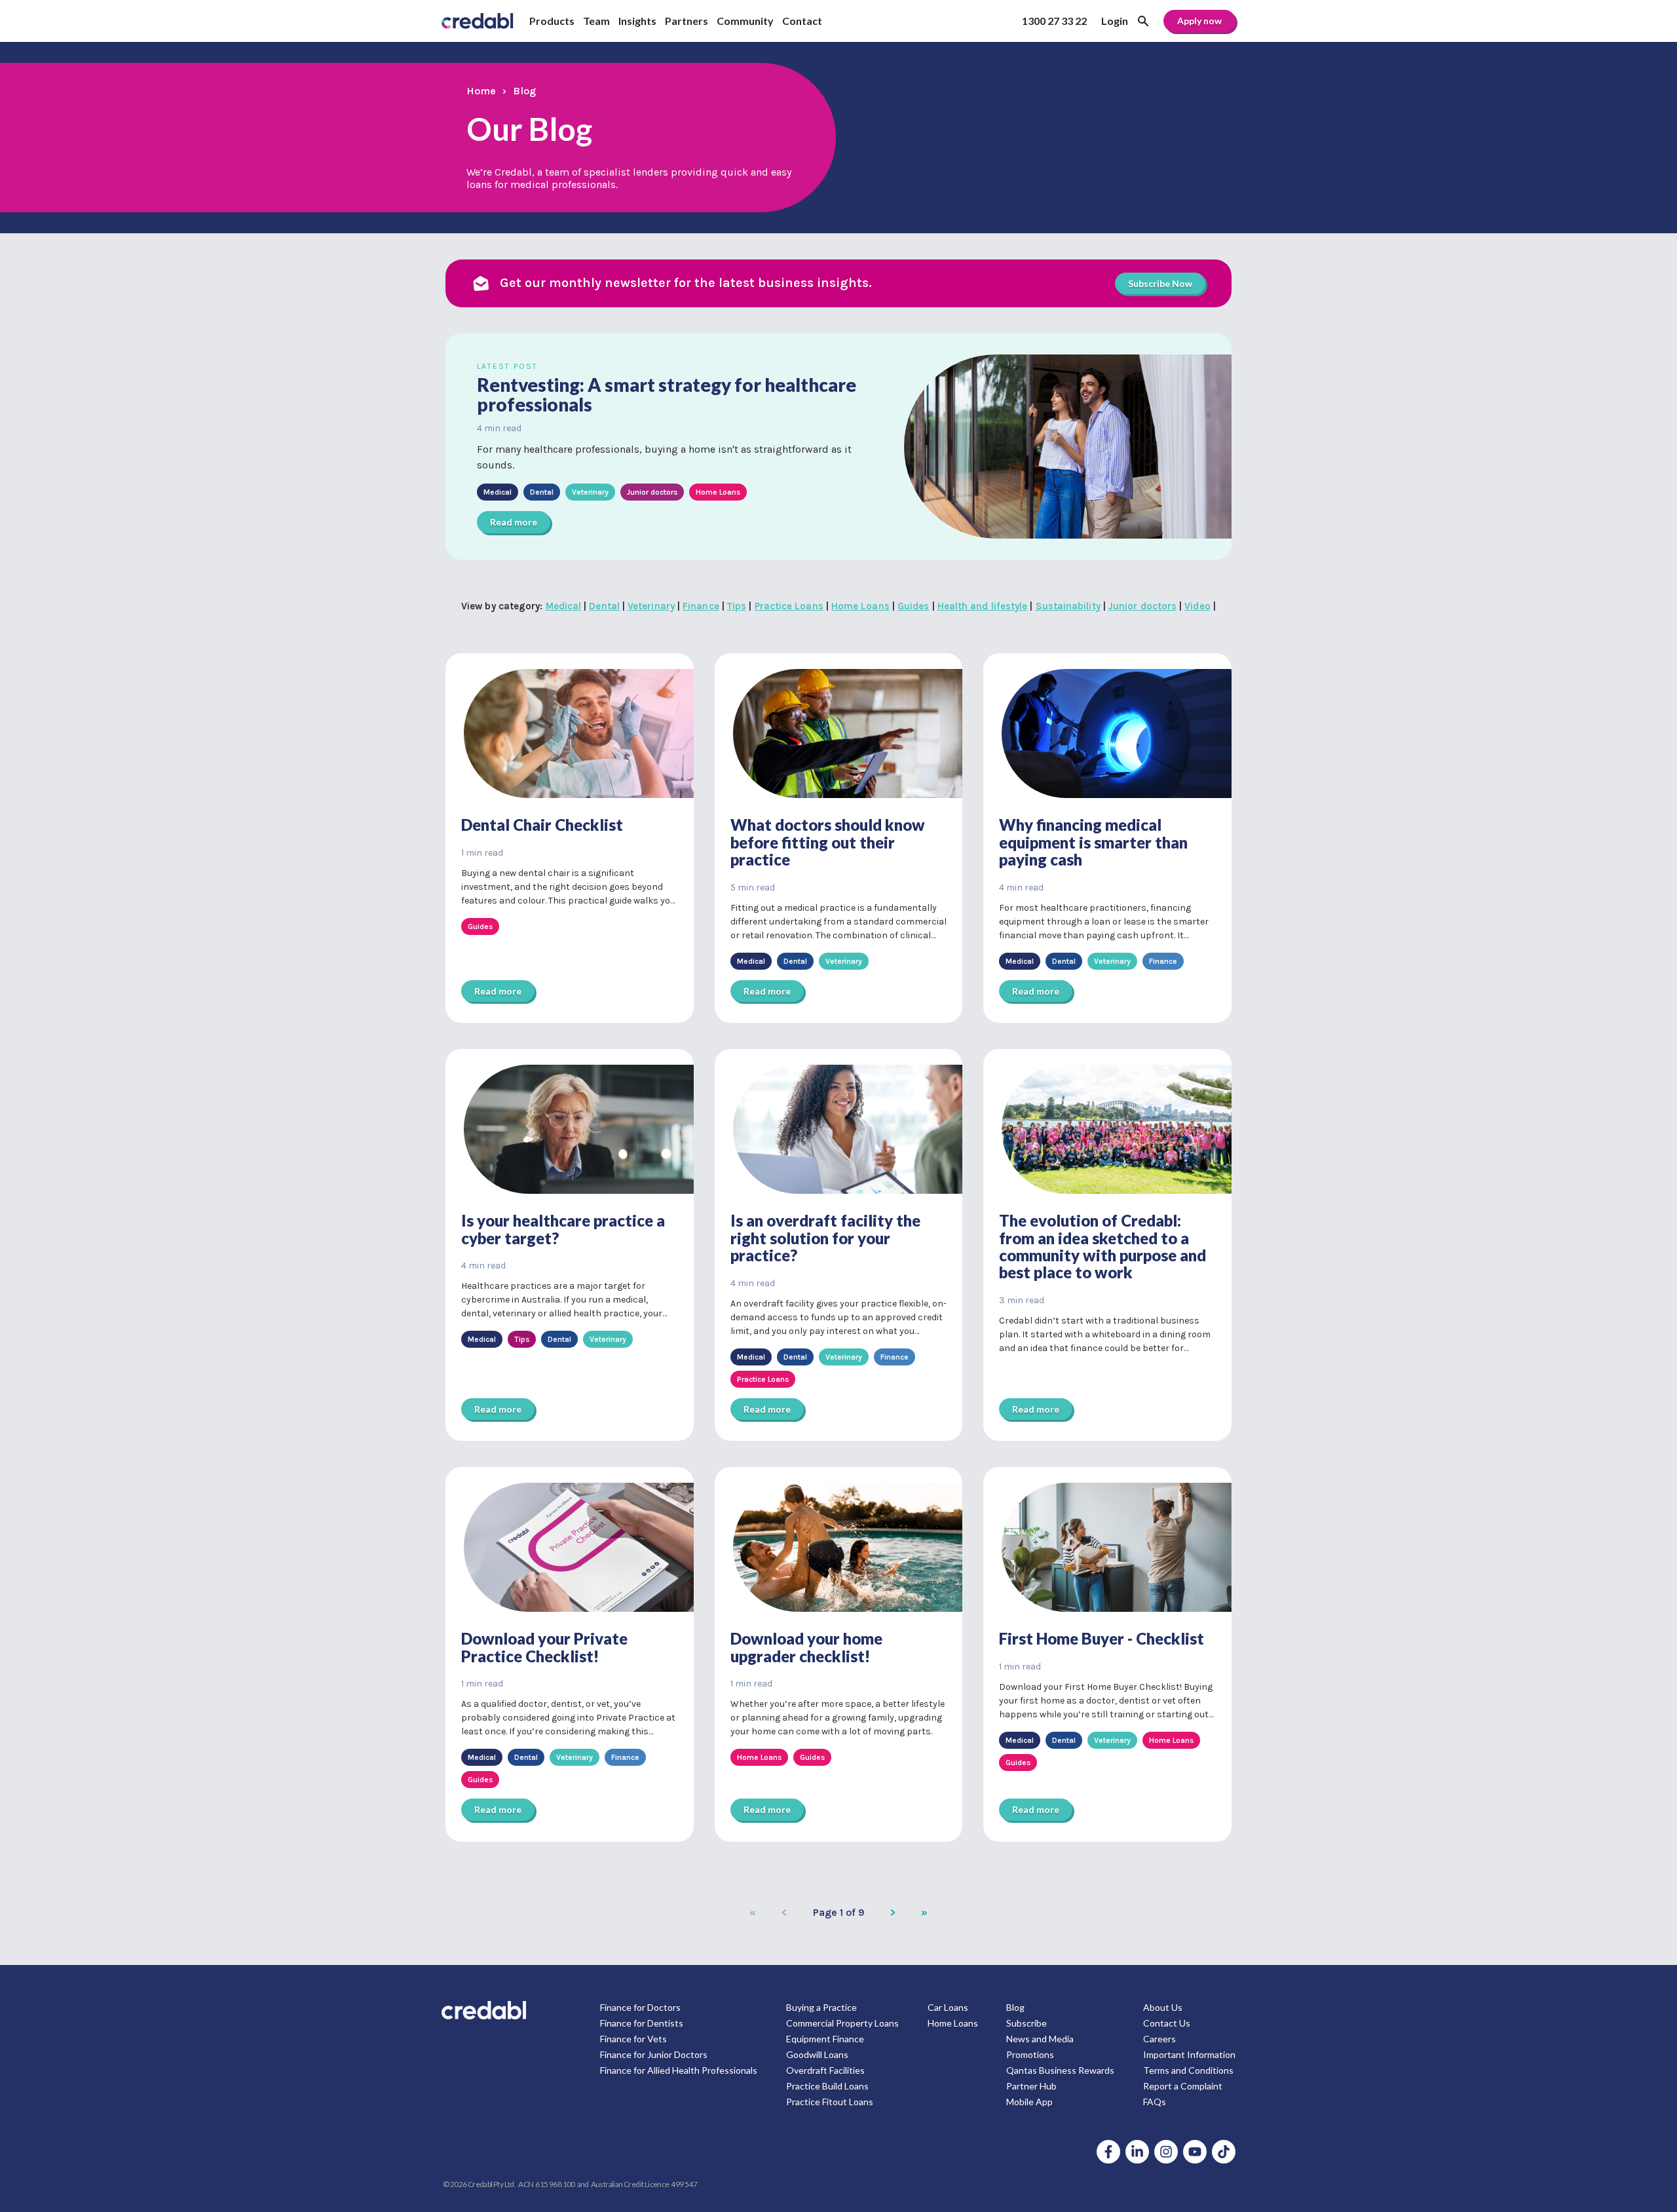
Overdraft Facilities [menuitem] (825, 2070)
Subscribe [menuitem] (1027, 2023)
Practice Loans (789, 606)
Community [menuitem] (745, 21)
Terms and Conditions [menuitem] (1188, 2070)
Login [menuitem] (1115, 21)
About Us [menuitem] (1163, 2007)
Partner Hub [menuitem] (1031, 2086)
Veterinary (651, 606)
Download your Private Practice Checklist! (544, 1647)
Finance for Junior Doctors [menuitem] (654, 2054)
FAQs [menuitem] (1155, 2102)
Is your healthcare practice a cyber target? (563, 1229)
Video (1197, 606)
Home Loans (860, 606)
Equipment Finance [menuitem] (825, 2039)
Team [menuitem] (596, 21)
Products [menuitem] (552, 21)
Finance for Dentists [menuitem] (642, 2023)
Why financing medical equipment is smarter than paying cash (1093, 842)
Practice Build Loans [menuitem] (827, 2086)
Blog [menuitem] (1015, 2007)
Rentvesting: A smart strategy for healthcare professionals (667, 395)
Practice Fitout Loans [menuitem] (830, 2102)
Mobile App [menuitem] (1029, 2102)
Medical (564, 606)
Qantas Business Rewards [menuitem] (1060, 2070)
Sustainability (1068, 606)
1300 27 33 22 (1054, 21)
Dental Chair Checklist (542, 825)
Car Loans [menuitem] (948, 2007)
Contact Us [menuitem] (1167, 2023)
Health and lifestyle (983, 606)
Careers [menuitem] (1159, 2039)
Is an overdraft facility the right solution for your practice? (825, 1238)
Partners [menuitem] (687, 21)
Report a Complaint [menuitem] (1183, 2086)
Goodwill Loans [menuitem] (817, 2054)
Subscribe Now (1160, 283)
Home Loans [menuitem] (953, 2023)
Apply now (1199, 21)
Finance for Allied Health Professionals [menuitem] (679, 2070)
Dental (604, 606)
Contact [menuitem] (802, 21)
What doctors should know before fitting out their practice (828, 842)
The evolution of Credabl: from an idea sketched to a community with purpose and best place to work (1102, 1246)
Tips (737, 606)
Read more (514, 522)
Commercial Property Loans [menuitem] (842, 2023)
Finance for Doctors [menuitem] (640, 2007)
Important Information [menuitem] (1189, 2054)
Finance (701, 606)
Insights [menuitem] (637, 21)
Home (481, 91)
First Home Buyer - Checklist (1102, 1638)
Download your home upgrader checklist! (806, 1647)
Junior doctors (1142, 606)
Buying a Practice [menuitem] (821, 2007)
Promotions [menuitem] (1030, 2054)
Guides (913, 606)
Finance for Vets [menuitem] (633, 2039)
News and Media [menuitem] (1040, 2039)
